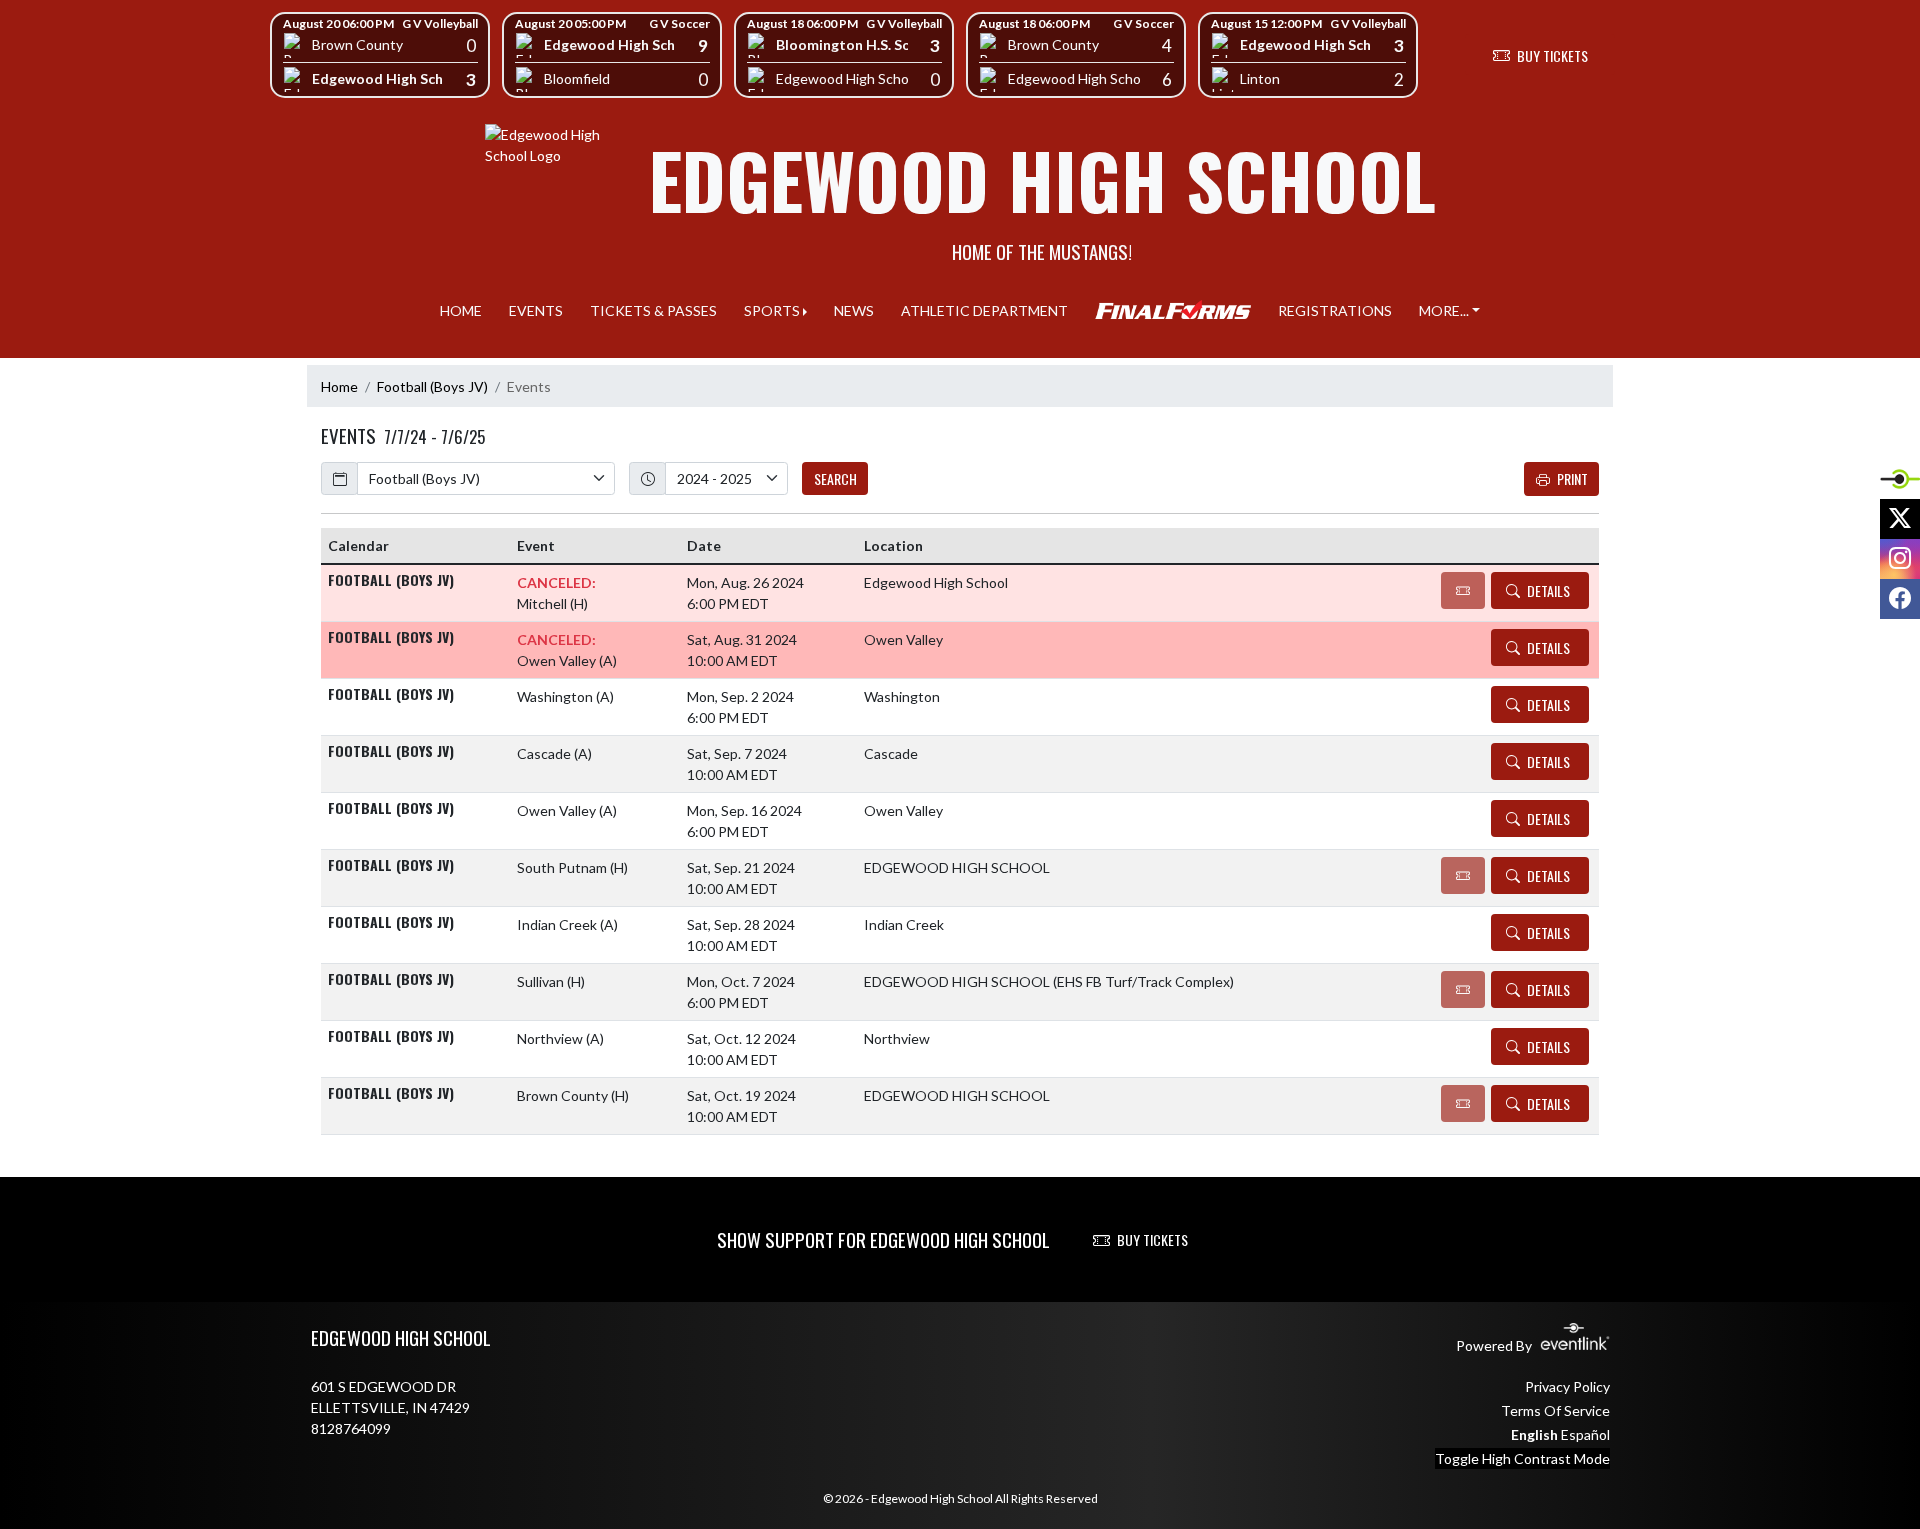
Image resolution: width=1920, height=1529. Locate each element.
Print (1572, 478)
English (1534, 1434)
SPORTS (772, 310)
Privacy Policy (1567, 1386)
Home (339, 386)
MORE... (1444, 310)
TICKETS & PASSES (653, 310)
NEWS (854, 310)
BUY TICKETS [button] (1552, 55)
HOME (461, 310)
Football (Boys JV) (432, 386)
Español (1585, 1434)
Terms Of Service (1555, 1410)
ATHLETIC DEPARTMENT (984, 310)
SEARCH (835, 478)
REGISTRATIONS (1335, 310)
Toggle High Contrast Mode (1522, 1458)
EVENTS (536, 310)
